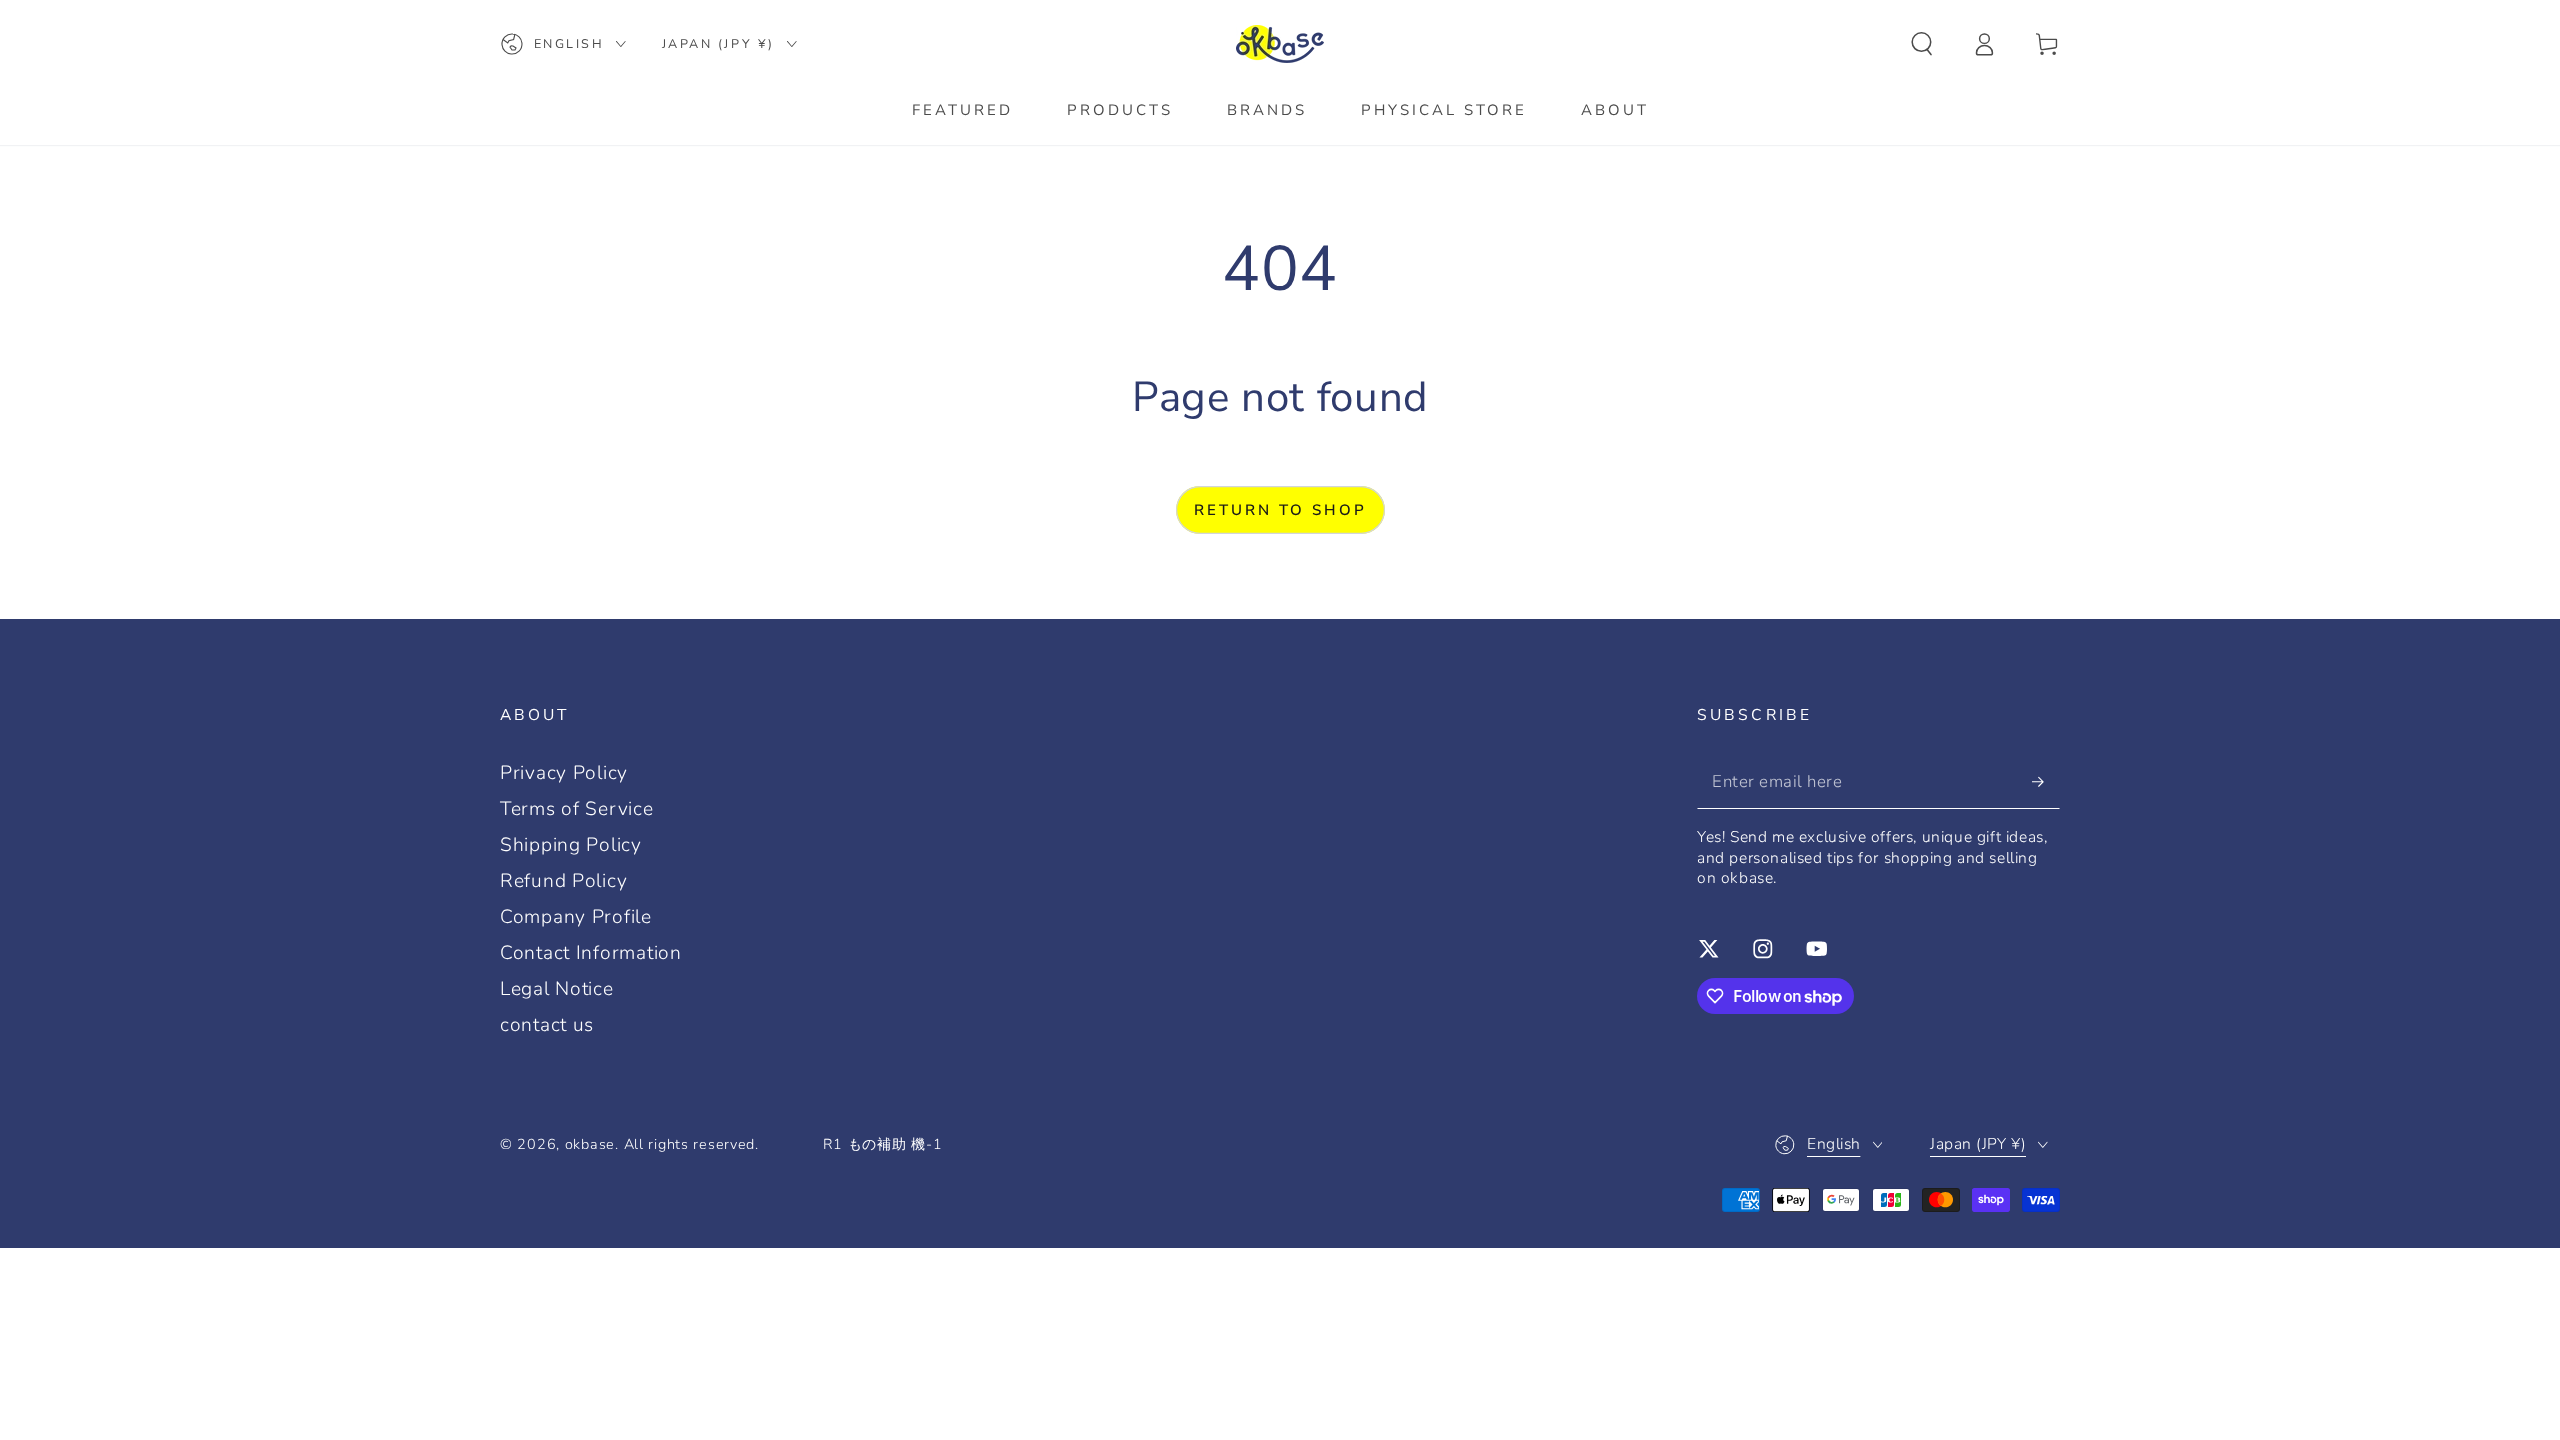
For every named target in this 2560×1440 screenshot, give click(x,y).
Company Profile (576, 917)
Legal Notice (557, 989)
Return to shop (1280, 510)
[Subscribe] (2046, 781)
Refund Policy (563, 881)
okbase (590, 1144)
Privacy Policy (564, 773)
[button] (1922, 44)
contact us (547, 1025)
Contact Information (591, 953)
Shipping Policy (571, 845)
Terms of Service (577, 809)
